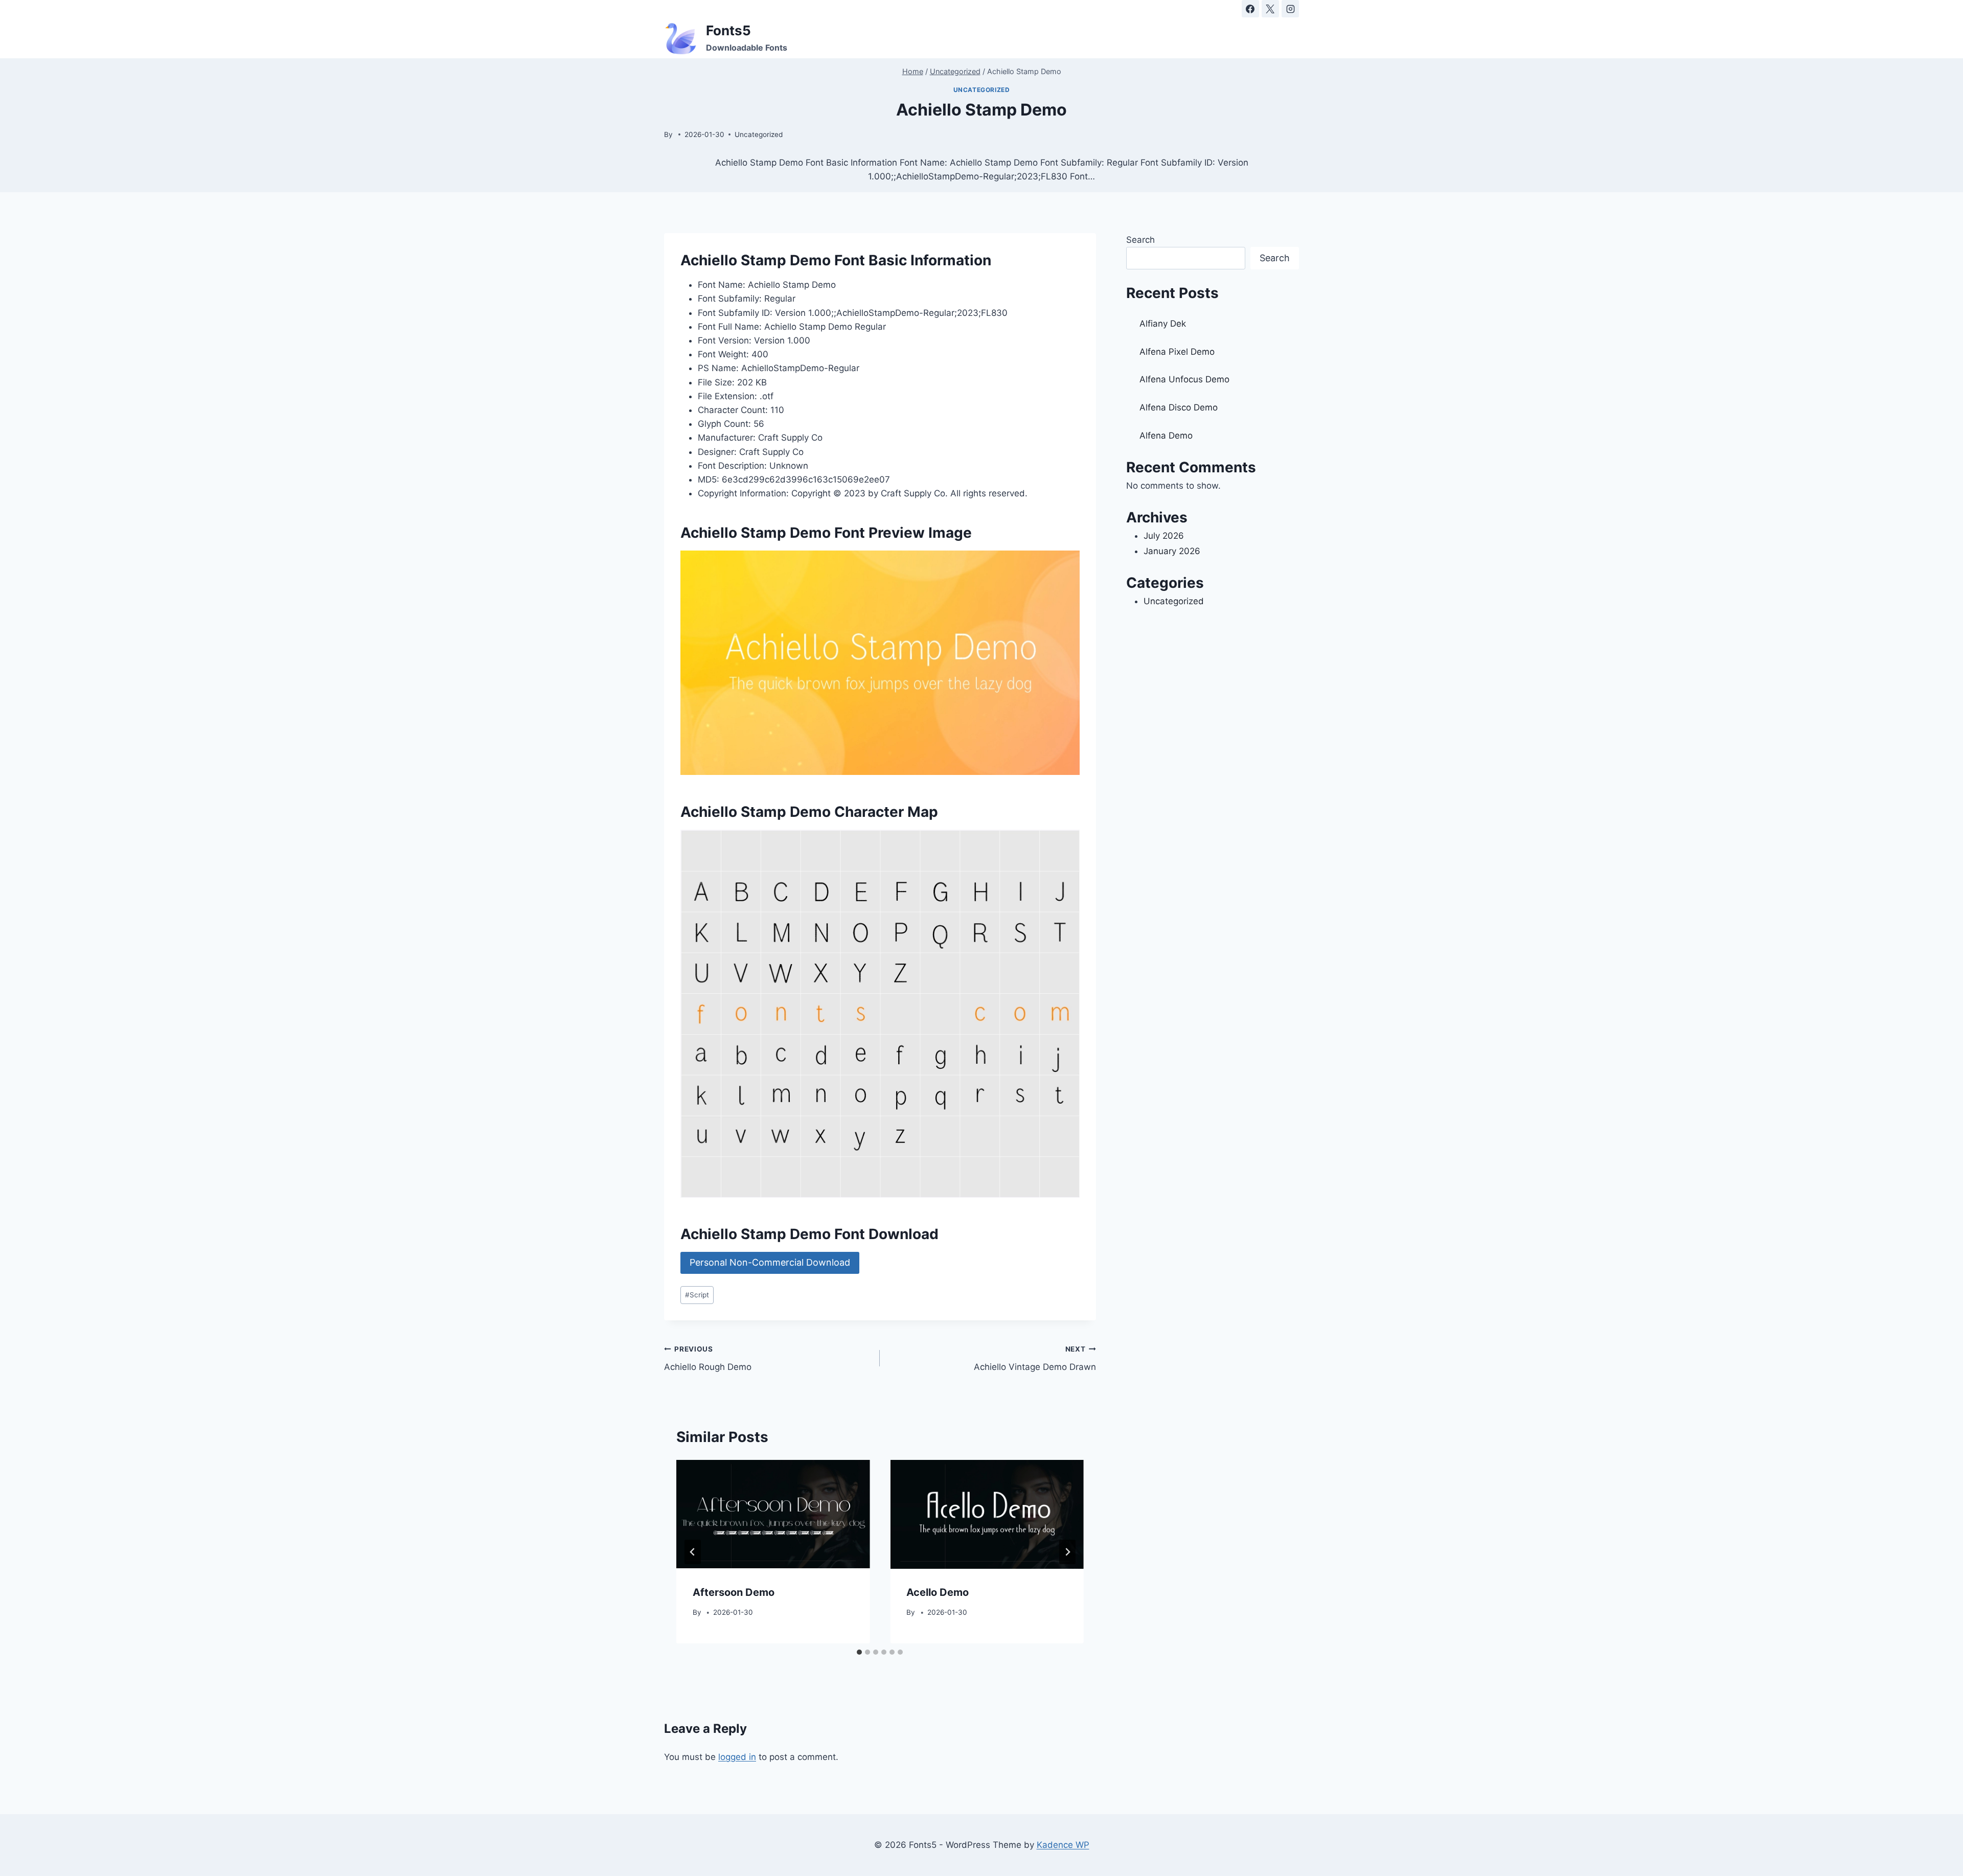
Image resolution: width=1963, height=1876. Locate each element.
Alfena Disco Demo (1179, 407)
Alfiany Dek (1163, 324)
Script (697, 1295)
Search (1140, 240)
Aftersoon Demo (734, 1593)
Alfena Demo (1166, 436)
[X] (1270, 9)
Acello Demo (938, 1593)
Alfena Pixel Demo (1177, 352)
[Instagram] (1290, 9)
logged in (737, 1757)
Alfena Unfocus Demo (1184, 379)
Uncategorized (982, 90)
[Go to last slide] (693, 1552)
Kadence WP (1063, 1845)
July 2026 (1164, 536)
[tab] (859, 1652)
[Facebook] (1250, 9)
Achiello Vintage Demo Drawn (1035, 1358)
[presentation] (773, 1514)
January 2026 (1172, 551)
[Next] (1067, 1552)
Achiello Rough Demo (708, 1358)
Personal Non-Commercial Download (770, 1262)
